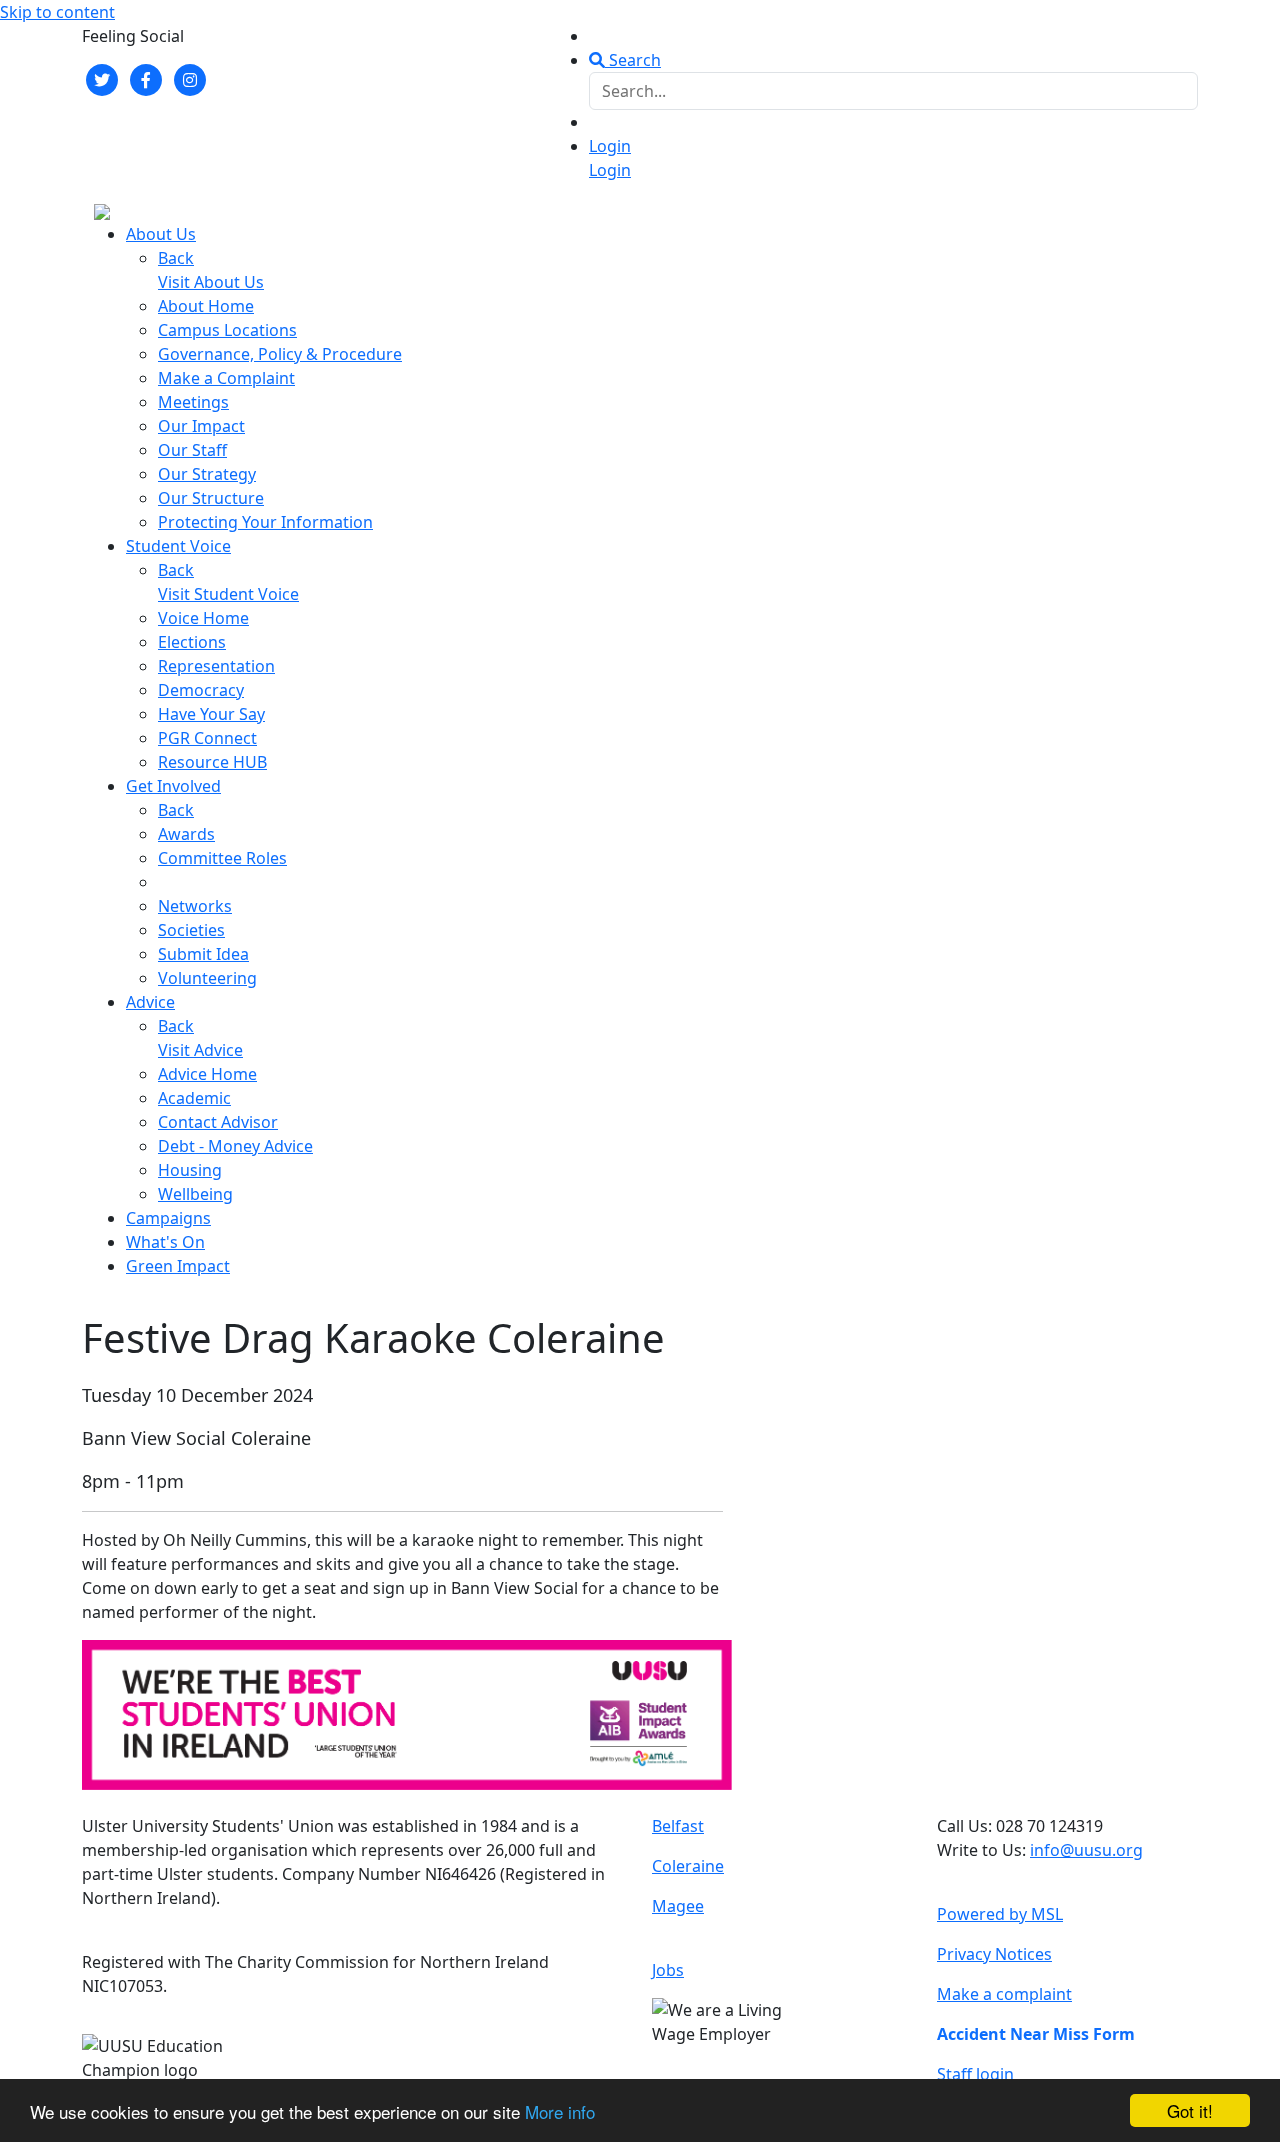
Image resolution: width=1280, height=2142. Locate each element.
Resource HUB (212, 762)
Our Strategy (207, 474)
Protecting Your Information (265, 522)
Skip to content (57, 12)
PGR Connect (207, 738)
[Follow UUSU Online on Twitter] (102, 78)
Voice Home (203, 618)
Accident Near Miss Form (1036, 2034)
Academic (194, 1098)
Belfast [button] (678, 1826)
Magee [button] (678, 1906)
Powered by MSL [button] (1000, 1914)
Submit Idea (203, 954)
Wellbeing (195, 1194)
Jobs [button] (668, 1970)
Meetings (193, 402)
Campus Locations (227, 330)
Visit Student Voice (228, 594)
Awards (186, 834)
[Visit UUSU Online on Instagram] (190, 78)
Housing (190, 1170)
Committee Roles (222, 858)
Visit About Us (211, 282)
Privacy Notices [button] (994, 1954)
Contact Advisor (218, 1122)
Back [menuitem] (176, 258)
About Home (206, 306)
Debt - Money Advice (235, 1146)
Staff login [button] (975, 2074)
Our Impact (201, 426)
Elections (192, 642)
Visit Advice (200, 1050)
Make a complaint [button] (1004, 1994)
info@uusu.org (1086, 1850)
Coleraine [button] (688, 1866)
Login (610, 146)
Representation (216, 666)
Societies (191, 930)
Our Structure (211, 498)
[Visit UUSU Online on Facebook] (146, 78)
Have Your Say (211, 714)
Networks (195, 906)
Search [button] (633, 60)
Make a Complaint (226, 378)
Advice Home (207, 1074)
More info (560, 2111)
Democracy (201, 690)
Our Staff (192, 450)
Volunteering (207, 978)
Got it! (1190, 2110)
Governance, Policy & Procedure (280, 354)
